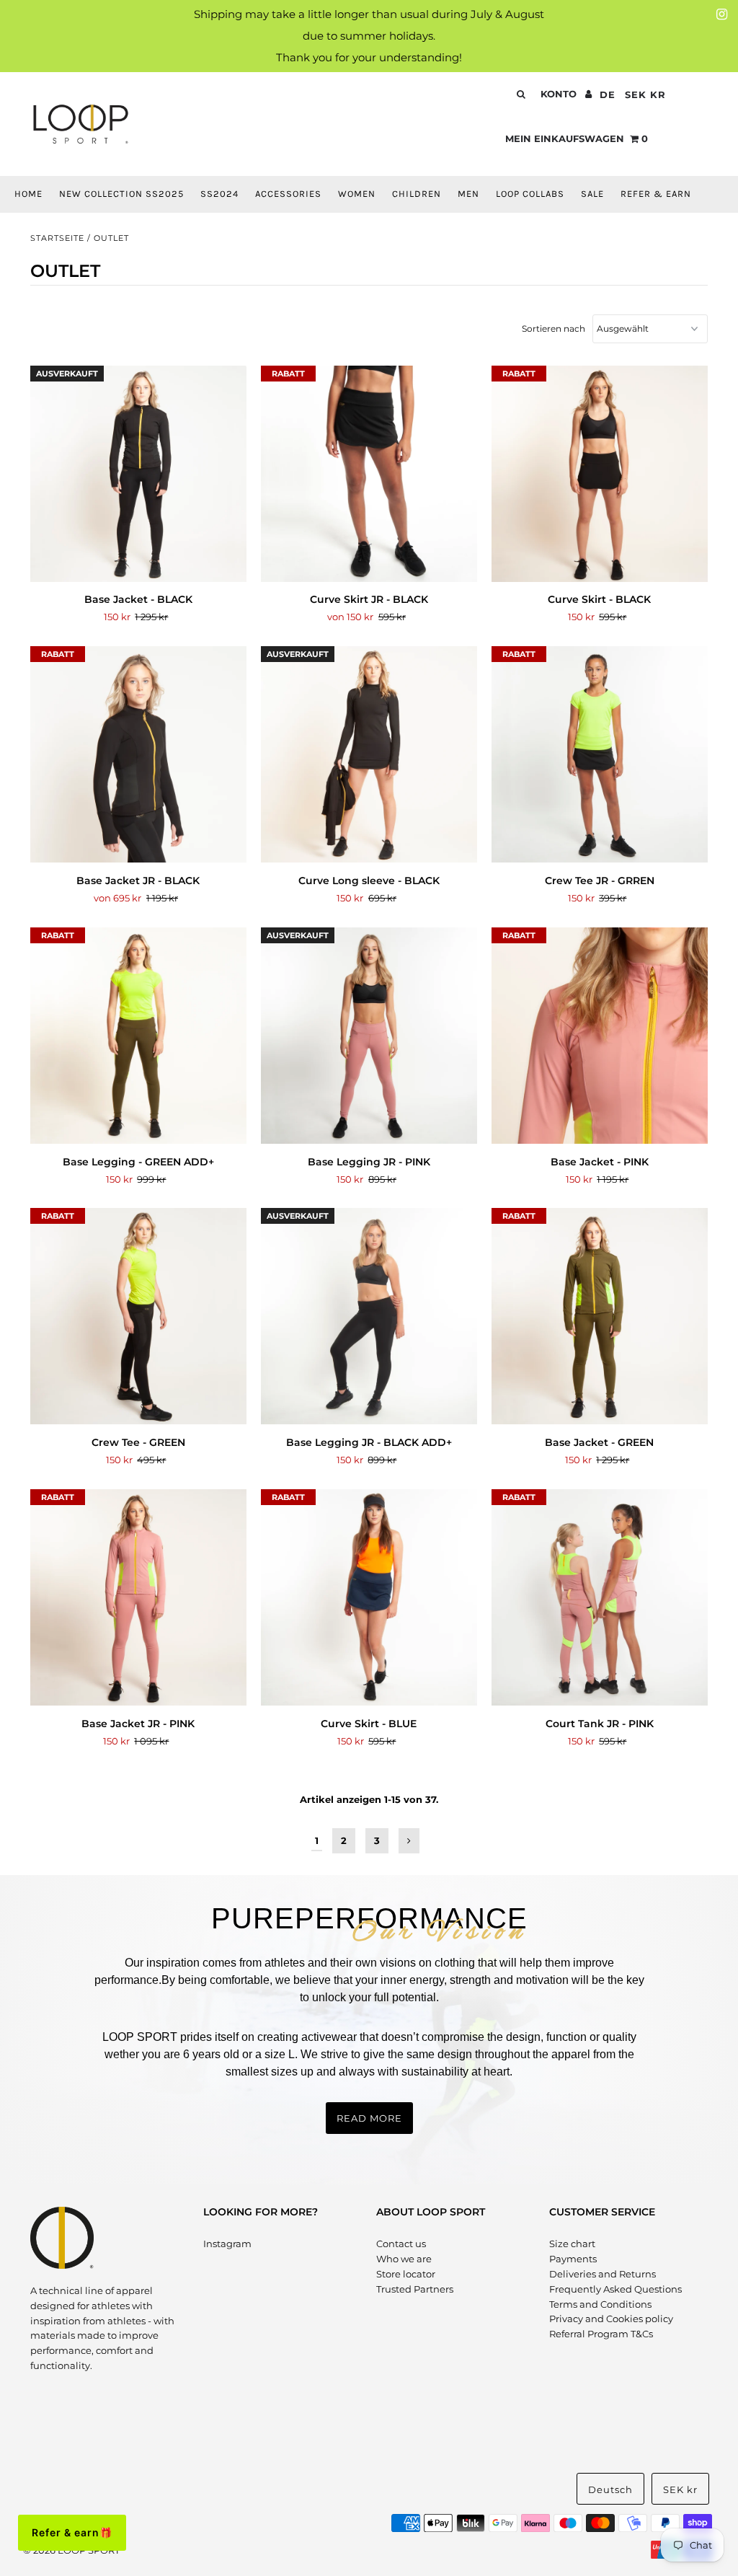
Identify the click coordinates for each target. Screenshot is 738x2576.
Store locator (406, 2274)
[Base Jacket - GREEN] (600, 1316)
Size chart (572, 2244)
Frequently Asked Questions (615, 2289)
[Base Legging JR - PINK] (369, 1036)
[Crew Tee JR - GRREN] (600, 755)
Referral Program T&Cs (601, 2334)
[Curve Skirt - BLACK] (600, 474)
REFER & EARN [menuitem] (656, 194)
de (608, 94)
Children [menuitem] (417, 194)
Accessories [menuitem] (288, 194)
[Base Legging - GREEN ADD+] (138, 1036)
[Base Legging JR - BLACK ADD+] (369, 1316)
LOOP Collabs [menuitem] (530, 194)
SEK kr (645, 94)
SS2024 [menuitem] (219, 194)
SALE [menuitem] (592, 194)
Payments (573, 2259)
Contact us (401, 2244)
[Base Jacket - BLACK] (138, 474)
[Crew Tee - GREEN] (138, 1316)
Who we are (404, 2259)
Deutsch (610, 2489)
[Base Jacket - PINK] (600, 1036)
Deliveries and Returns (603, 2274)
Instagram (227, 2244)
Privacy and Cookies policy (611, 2319)
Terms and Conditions (600, 2304)
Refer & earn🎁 (72, 2532)
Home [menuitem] (28, 194)
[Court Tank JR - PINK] (600, 1598)
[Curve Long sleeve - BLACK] (369, 755)
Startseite (57, 238)
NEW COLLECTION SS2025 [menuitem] (121, 194)
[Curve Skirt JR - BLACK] (369, 474)
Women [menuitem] (357, 194)
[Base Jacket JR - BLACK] (138, 755)
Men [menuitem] (468, 194)
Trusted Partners (415, 2289)
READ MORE (369, 2118)
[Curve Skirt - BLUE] (369, 1598)
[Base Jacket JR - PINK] (138, 1598)
